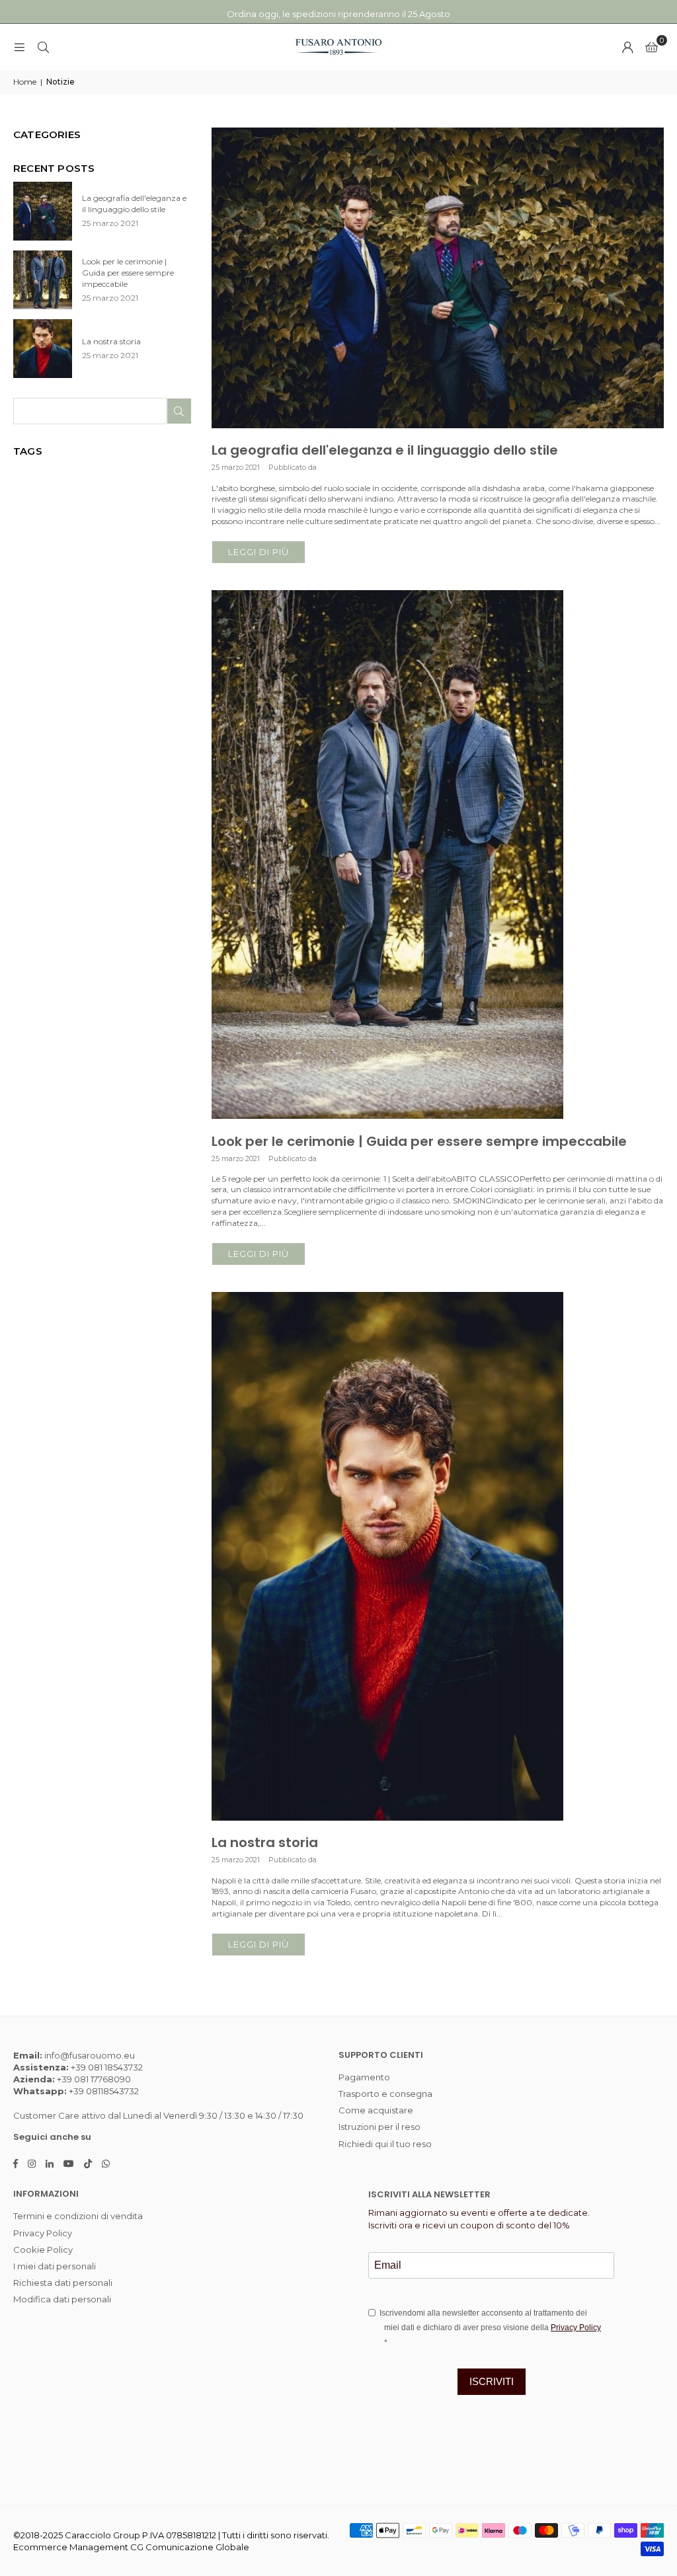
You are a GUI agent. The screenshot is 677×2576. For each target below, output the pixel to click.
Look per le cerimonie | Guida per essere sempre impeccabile (419, 1141)
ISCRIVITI (492, 2381)
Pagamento (364, 2077)
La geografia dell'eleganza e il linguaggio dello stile (385, 450)
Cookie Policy (43, 2250)
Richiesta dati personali (63, 2283)
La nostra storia (265, 1842)
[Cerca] (43, 47)
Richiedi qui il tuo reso (385, 2144)
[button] (652, 47)
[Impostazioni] (627, 47)
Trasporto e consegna (385, 2094)
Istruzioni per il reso (379, 2127)
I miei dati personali (55, 2266)
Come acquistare (376, 2110)
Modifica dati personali (62, 2299)
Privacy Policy (43, 2233)
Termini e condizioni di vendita (78, 2216)
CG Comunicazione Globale (190, 2547)
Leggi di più (259, 552)
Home (25, 82)
